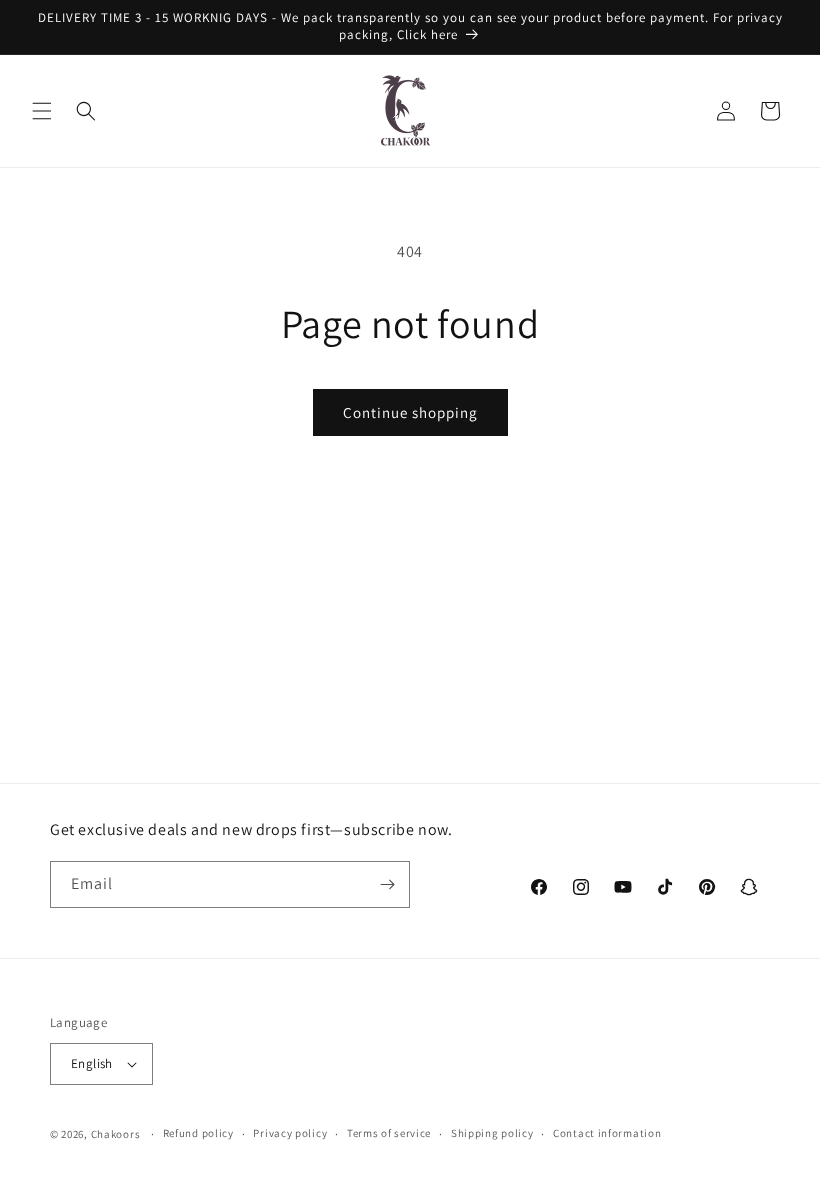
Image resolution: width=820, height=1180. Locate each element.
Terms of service (389, 1133)
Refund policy (198, 1133)
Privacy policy (290, 1133)
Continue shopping (410, 412)
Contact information (607, 1133)
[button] (42, 111)
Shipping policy (492, 1133)
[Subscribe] (387, 884)
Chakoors (116, 1134)
